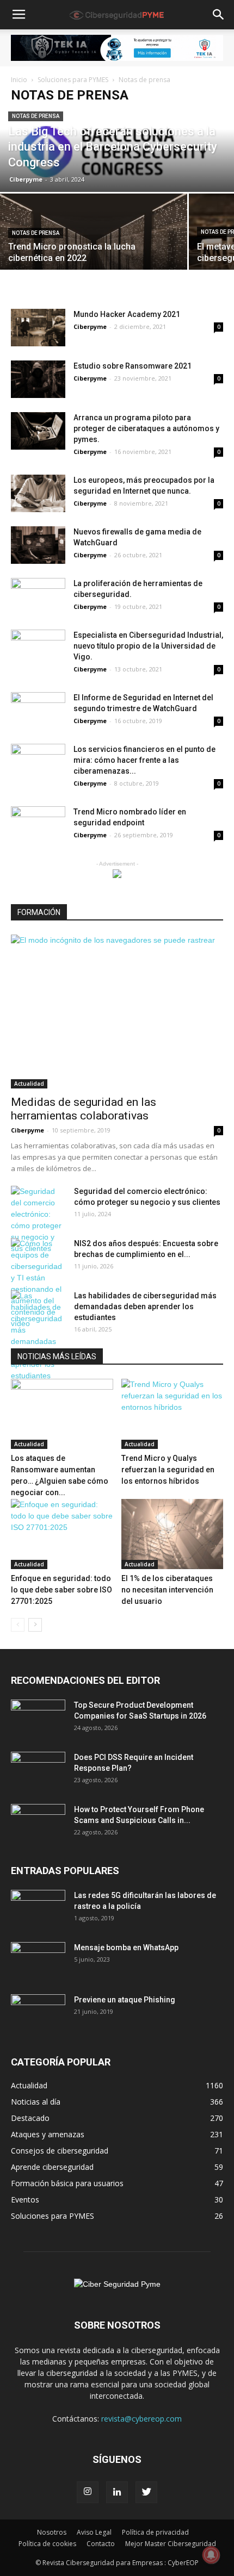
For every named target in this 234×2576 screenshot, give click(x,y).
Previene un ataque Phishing (125, 2000)
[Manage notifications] (211, 2555)
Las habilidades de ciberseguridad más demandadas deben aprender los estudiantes (145, 1306)
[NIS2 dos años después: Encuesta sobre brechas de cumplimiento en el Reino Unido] (38, 1284)
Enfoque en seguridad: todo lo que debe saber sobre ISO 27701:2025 (61, 1590)
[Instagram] (88, 2492)
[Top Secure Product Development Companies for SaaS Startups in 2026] (38, 1719)
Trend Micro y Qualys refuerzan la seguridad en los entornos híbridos (168, 1470)
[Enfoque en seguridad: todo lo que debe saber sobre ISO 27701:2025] (62, 1534)
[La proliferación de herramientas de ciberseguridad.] (38, 597)
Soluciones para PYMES (73, 80)
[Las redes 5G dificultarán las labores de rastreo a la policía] (38, 1909)
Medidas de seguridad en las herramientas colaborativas (84, 1109)
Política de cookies (47, 2544)
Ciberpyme (26, 179)
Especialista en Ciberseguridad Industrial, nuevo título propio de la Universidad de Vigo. (148, 646)
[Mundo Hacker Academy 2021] (38, 328)
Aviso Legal (94, 2532)
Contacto (101, 2544)
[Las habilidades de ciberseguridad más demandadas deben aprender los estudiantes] (38, 1336)
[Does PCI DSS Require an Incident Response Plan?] (38, 1771)
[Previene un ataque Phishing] (38, 2013)
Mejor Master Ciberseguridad (171, 2544)
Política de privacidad (155, 2532)
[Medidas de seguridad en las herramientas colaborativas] (117, 1012)
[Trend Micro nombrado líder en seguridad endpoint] (38, 825)
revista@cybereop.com (141, 2419)
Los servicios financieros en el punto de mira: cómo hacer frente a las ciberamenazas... (144, 760)
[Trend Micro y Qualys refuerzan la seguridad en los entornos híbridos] (173, 1414)
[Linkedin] (117, 2492)
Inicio (19, 80)
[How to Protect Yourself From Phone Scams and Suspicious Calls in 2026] (38, 1823)
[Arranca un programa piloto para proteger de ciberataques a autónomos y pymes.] (38, 431)
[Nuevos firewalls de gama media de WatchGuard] (38, 545)
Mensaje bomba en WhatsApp (126, 1947)
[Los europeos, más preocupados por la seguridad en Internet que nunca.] (38, 493)
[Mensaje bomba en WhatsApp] (38, 1961)
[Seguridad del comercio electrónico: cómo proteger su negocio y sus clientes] (38, 1220)
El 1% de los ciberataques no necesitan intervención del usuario (167, 1590)
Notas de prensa (36, 116)
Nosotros (52, 2532)
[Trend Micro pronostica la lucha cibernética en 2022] (94, 239)
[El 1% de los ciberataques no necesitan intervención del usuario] (173, 1534)
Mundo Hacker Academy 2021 (127, 314)
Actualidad (29, 1084)
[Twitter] (146, 2492)
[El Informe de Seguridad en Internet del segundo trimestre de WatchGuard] (38, 711)
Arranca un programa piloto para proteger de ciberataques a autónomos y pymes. (146, 428)
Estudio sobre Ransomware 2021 (133, 366)
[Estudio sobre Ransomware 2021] (38, 379)
